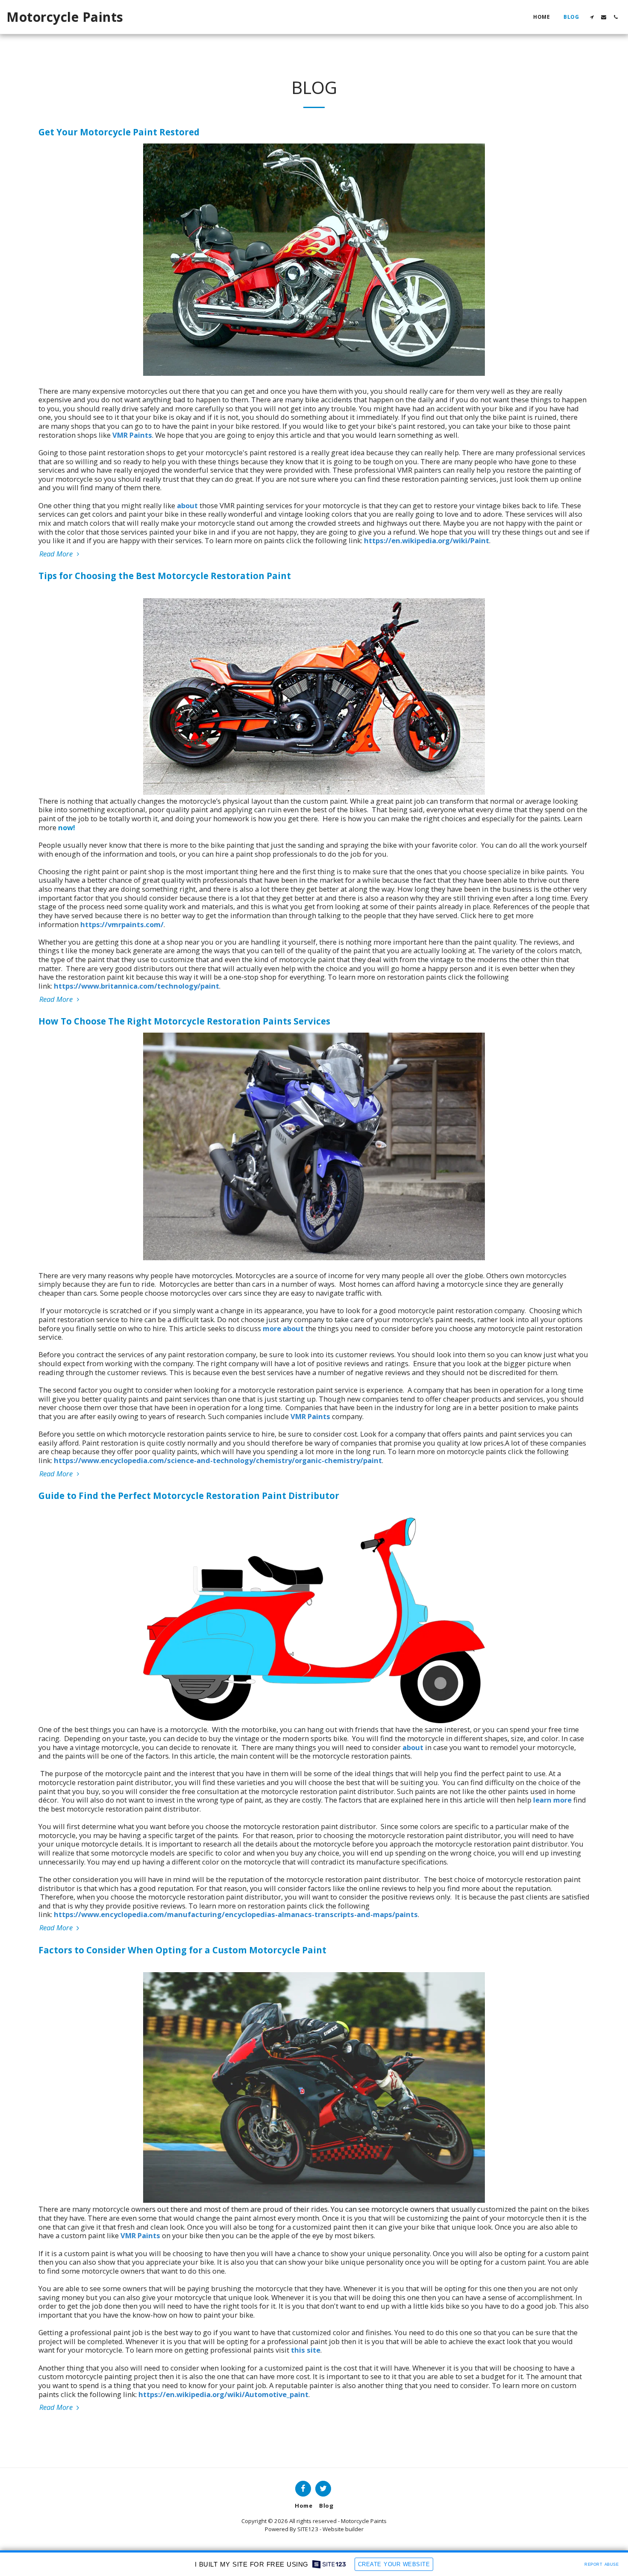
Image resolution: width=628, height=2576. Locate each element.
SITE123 (308, 2529)
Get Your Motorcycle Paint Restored (119, 132)
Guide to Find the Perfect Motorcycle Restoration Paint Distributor (189, 1496)
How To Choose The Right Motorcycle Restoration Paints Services (184, 1021)
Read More (57, 554)
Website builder (343, 2529)
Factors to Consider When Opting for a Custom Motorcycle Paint (182, 1950)
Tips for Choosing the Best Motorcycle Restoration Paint (165, 576)
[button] (592, 17)
